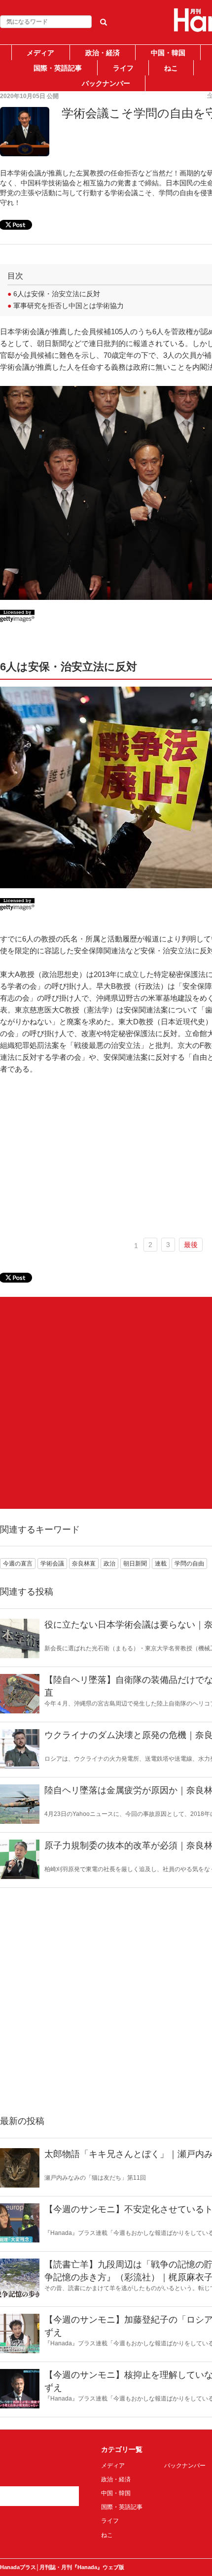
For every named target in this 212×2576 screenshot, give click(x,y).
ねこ (171, 68)
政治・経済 (103, 53)
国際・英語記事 (58, 68)
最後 (191, 1245)
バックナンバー (106, 83)
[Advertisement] (106, 1403)
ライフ (123, 68)
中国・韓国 (168, 53)
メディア (40, 53)
